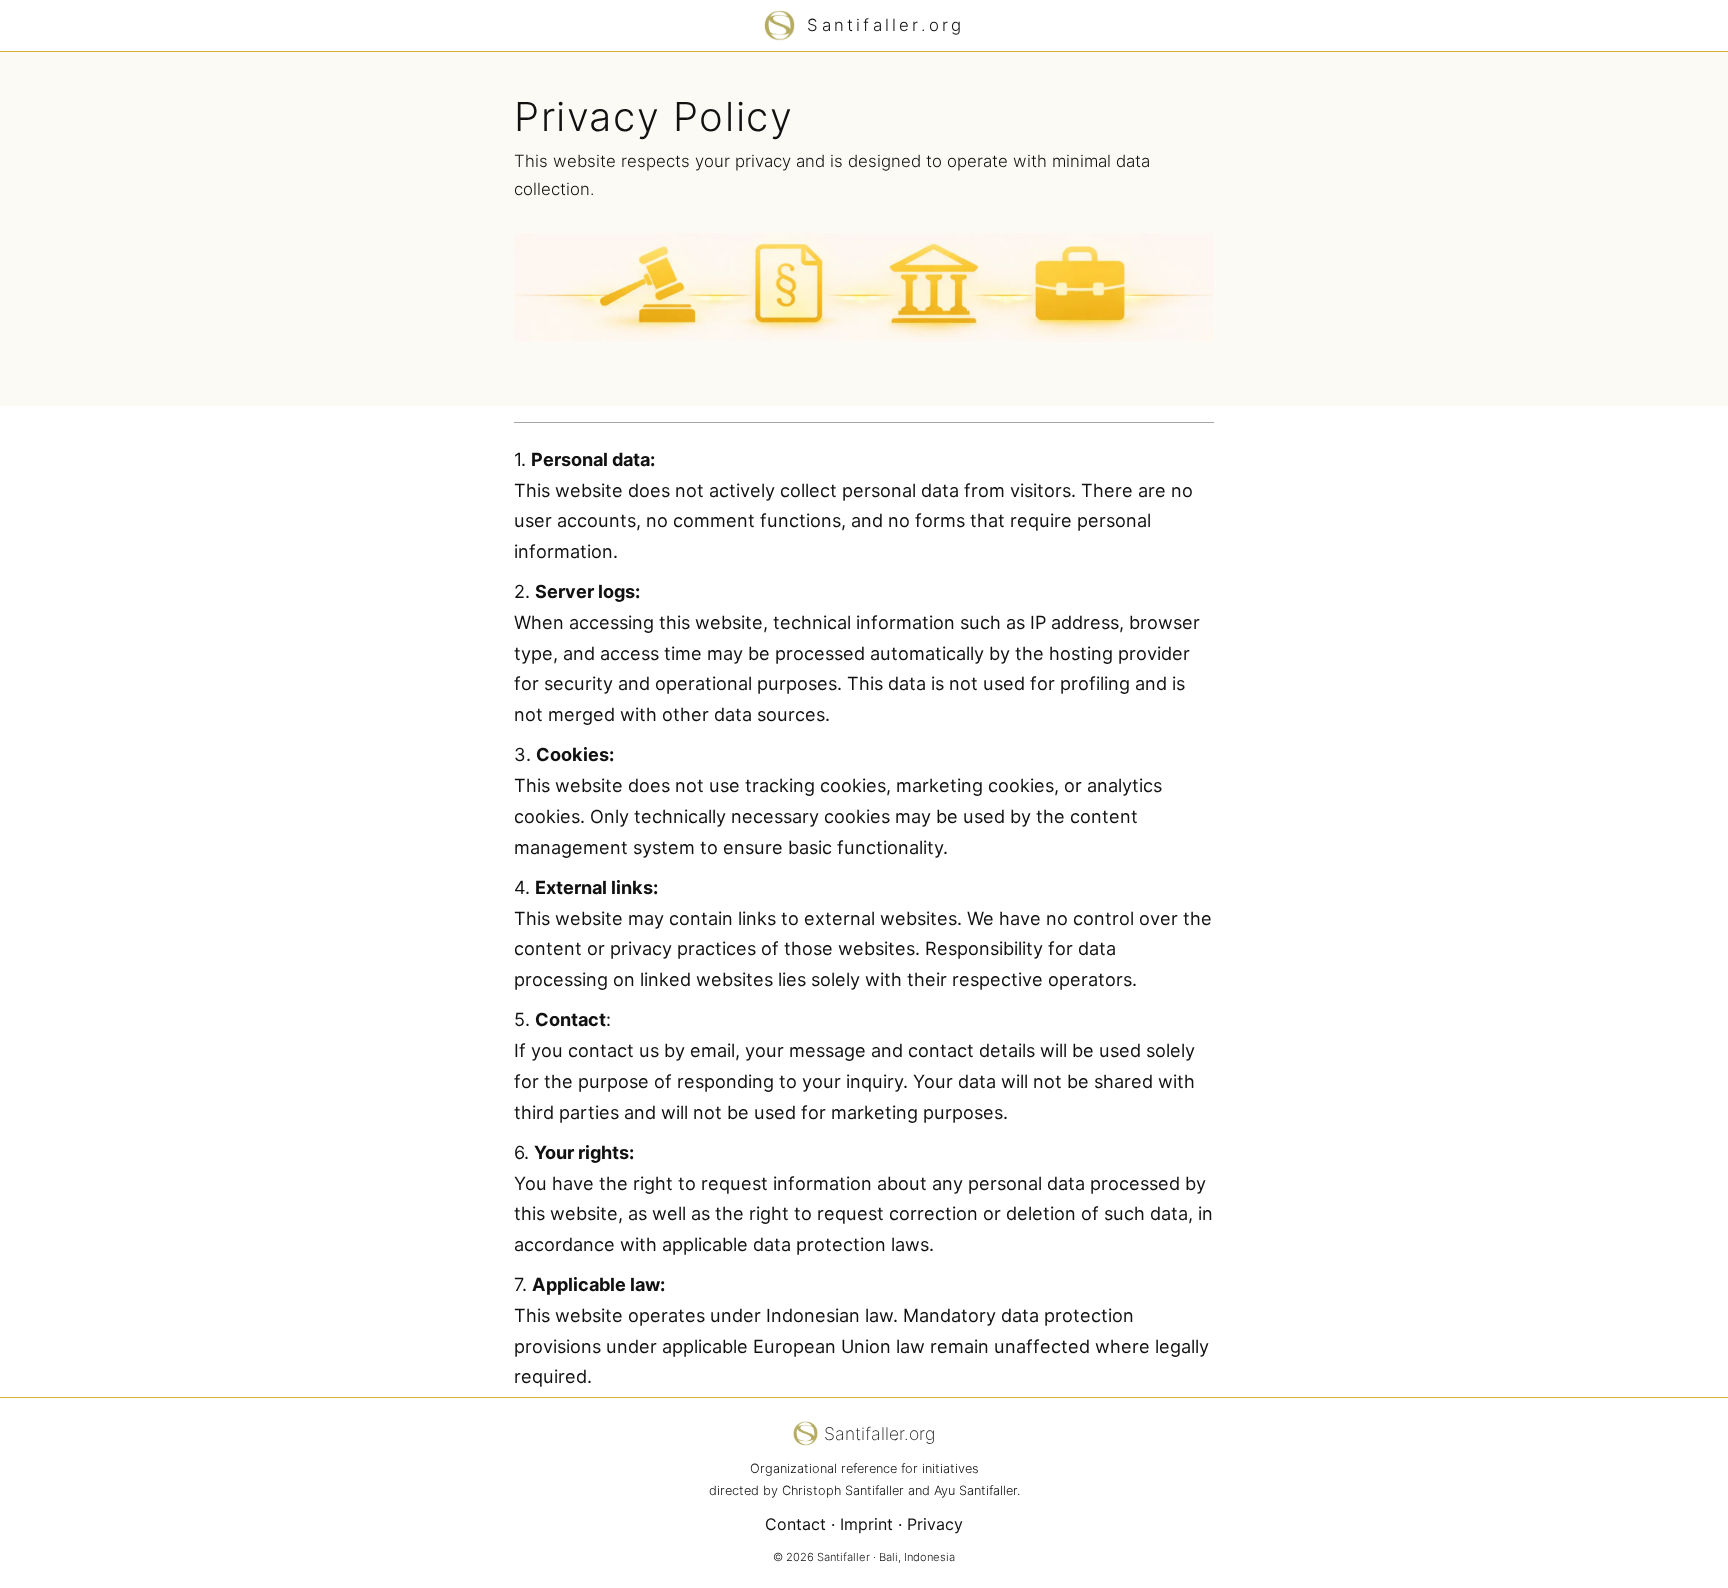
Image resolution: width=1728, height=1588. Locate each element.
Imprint (866, 1524)
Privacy (935, 1524)
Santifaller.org (885, 25)
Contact (795, 1524)
